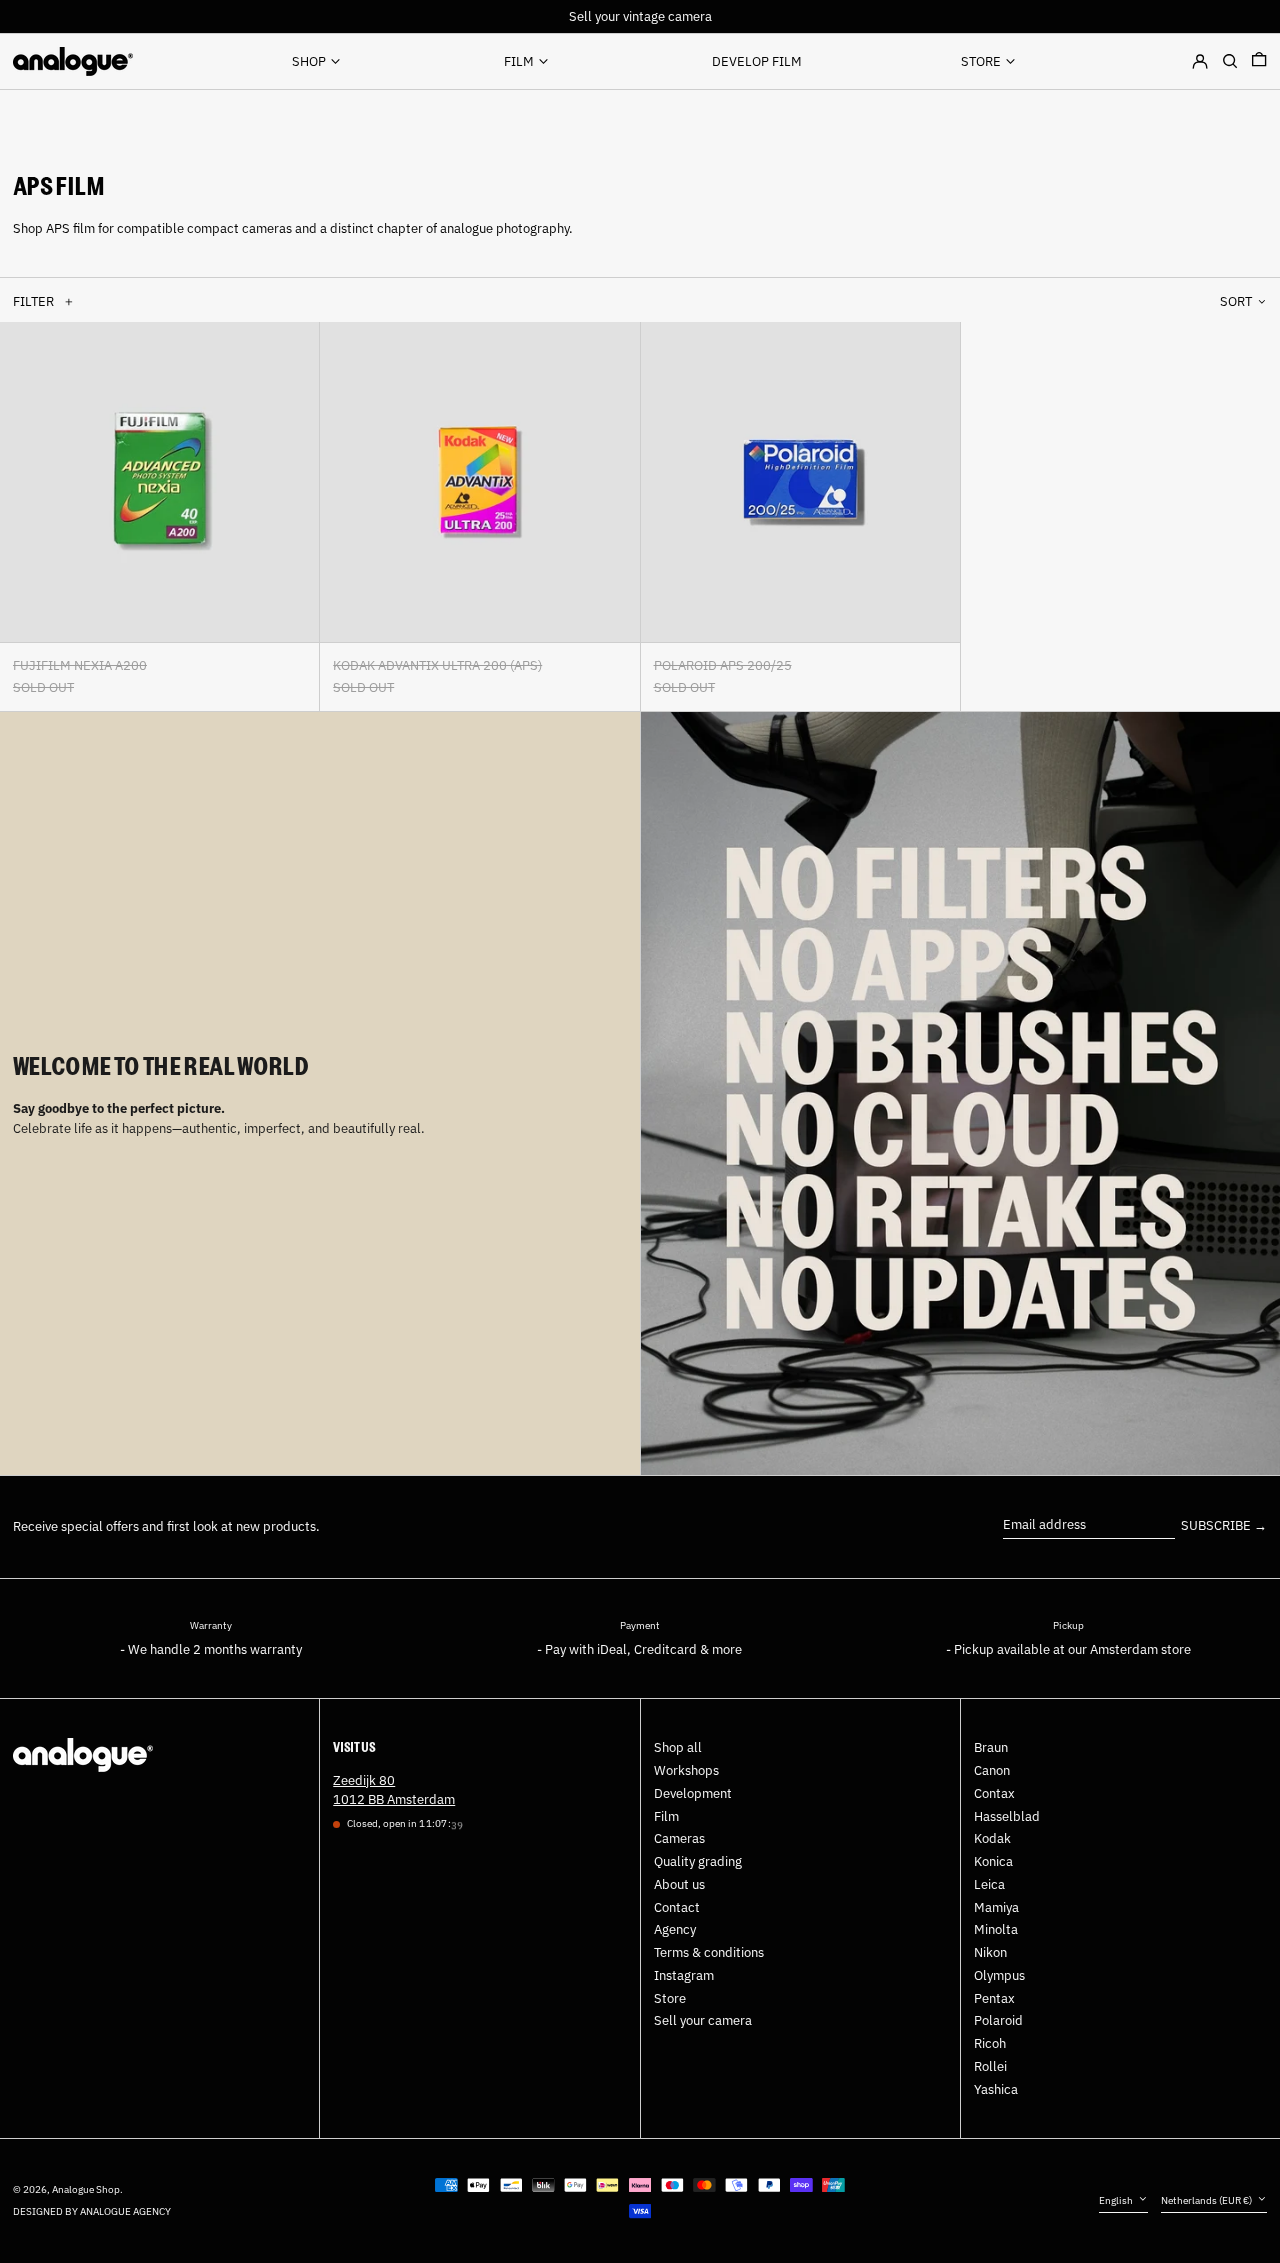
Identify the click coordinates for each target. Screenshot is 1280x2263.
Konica (993, 1861)
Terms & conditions (709, 1952)
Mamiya (996, 1907)
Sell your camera (703, 2020)
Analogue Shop (86, 2189)
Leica (989, 1884)
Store (670, 1998)
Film (666, 1816)
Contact (677, 1907)
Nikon (990, 1952)
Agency (675, 1929)
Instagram (684, 1975)
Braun (991, 1747)
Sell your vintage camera (640, 16)
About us (679, 1884)
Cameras (679, 1838)
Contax (994, 1793)
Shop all (678, 1747)
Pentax (994, 1998)
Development (693, 1793)
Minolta (996, 1929)
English (1117, 2200)
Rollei (990, 2066)
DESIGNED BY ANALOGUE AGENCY (92, 2211)
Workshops (686, 1770)
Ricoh (990, 2043)
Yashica (996, 2089)
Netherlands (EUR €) (1207, 2200)
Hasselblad (1007, 1816)
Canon (992, 1770)
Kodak (992, 1838)
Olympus (999, 1975)
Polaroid (998, 2020)
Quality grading (698, 1861)
